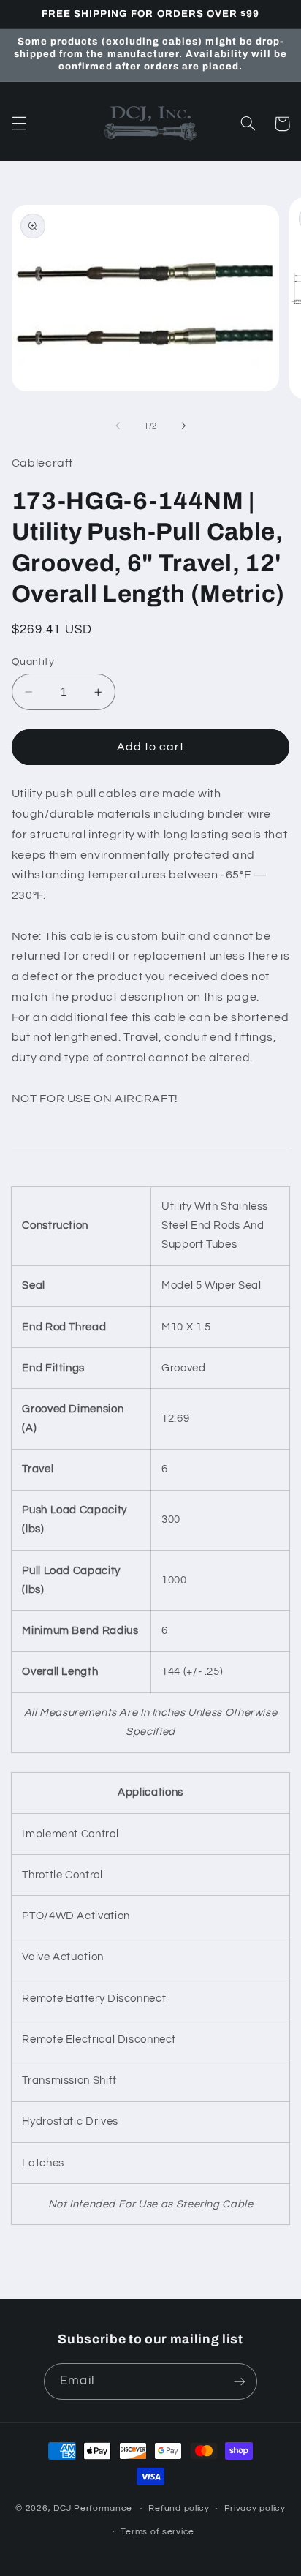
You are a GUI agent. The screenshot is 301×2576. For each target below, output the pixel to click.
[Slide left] (118, 426)
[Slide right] (183, 426)
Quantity (33, 662)
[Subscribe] (239, 2381)
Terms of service (157, 2532)
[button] (19, 124)
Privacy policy (255, 2508)
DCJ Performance (93, 2508)
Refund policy (179, 2508)
